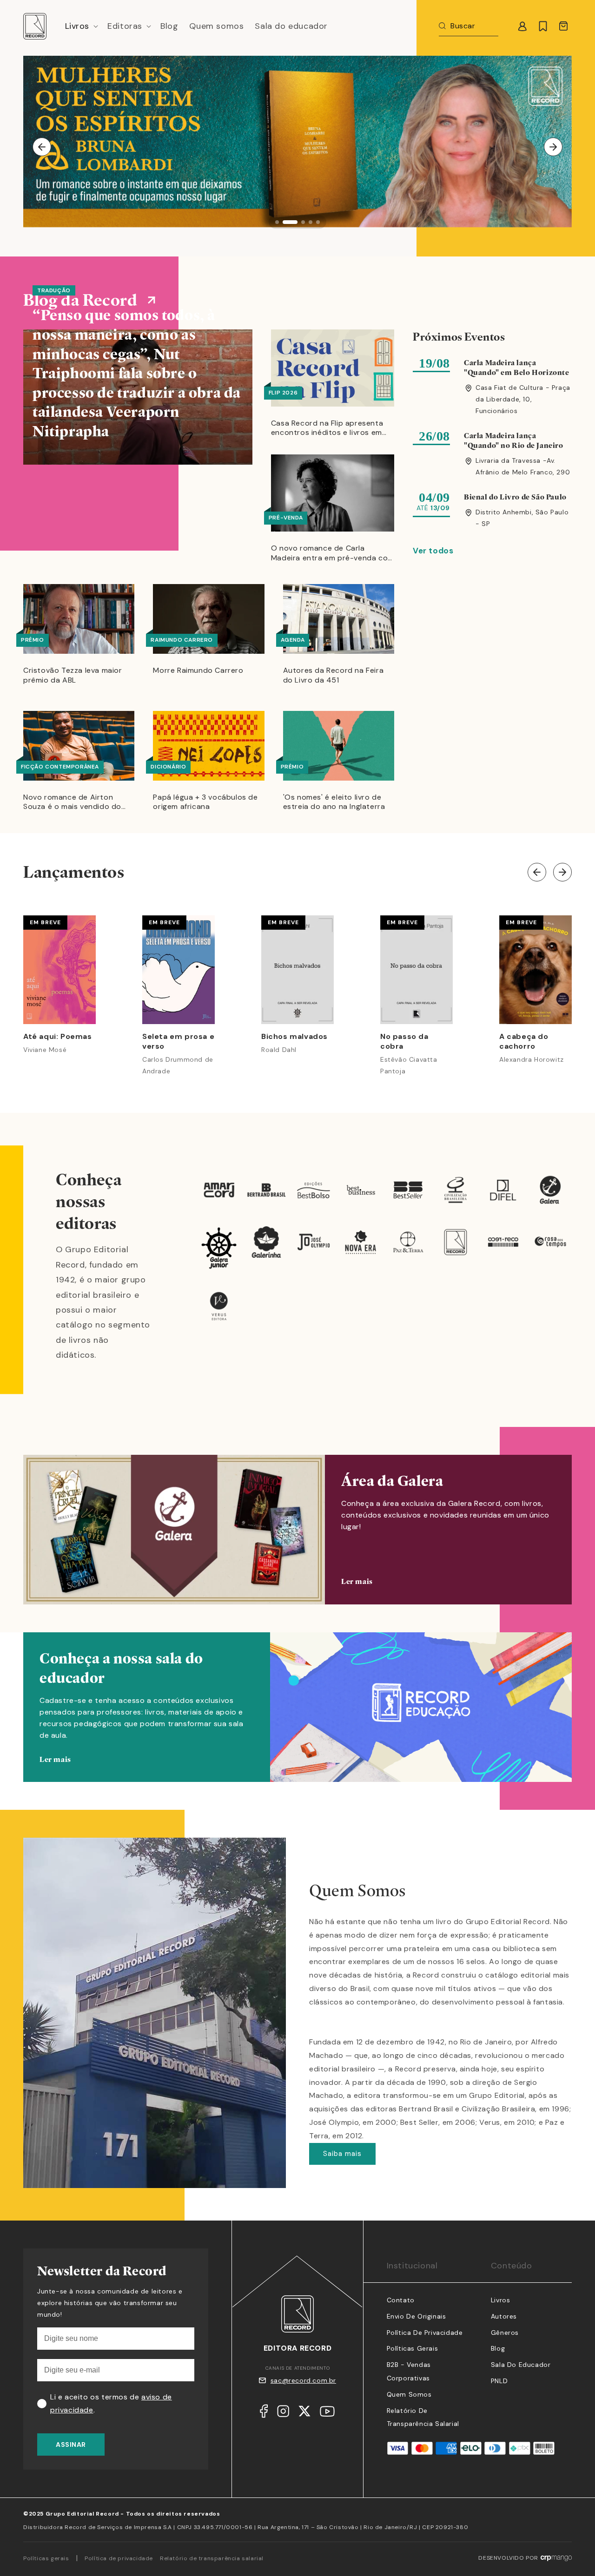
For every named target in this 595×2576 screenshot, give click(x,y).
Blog (498, 2348)
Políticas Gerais (413, 2348)
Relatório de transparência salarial (212, 2558)
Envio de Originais (416, 2316)
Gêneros (505, 2333)
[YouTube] (327, 2414)
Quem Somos (409, 2394)
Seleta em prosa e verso (178, 1042)
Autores (504, 2316)
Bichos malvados (294, 1037)
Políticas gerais (46, 2558)
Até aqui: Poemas (58, 1037)
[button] (81, 26)
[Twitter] (304, 2413)
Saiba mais (342, 2154)
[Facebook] (264, 2413)
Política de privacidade (119, 2558)
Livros (501, 2300)
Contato (401, 2300)
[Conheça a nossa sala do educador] (297, 1721)
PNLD (499, 2381)
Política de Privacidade (425, 2333)
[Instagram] (283, 2413)
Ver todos (433, 551)
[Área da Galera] (297, 1530)
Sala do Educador (521, 2365)
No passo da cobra (404, 1042)
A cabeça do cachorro (524, 1042)
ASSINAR (71, 2445)
